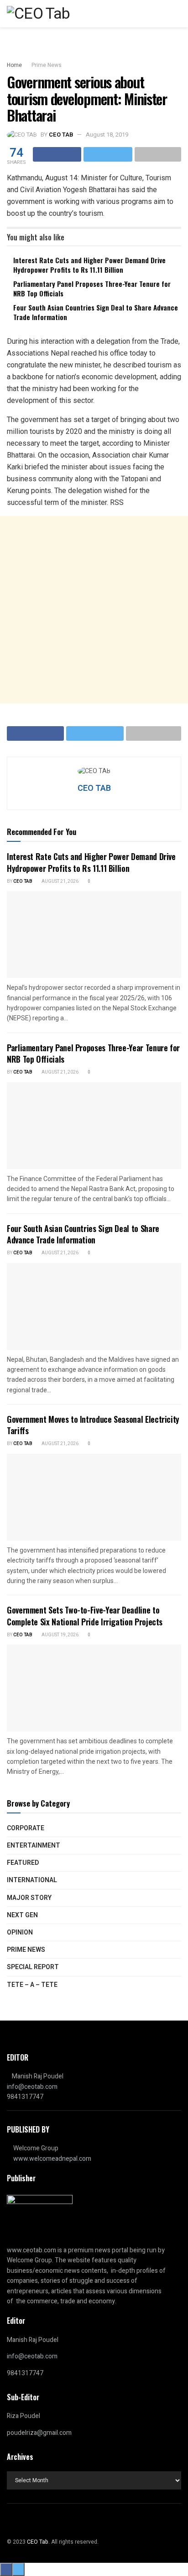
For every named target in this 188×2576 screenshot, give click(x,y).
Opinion (20, 1932)
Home (14, 65)
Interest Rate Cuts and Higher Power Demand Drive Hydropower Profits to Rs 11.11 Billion (89, 265)
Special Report (33, 1967)
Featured (23, 1863)
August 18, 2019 (107, 135)
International (32, 1880)
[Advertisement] (94, 610)
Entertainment (34, 1845)
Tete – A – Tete (32, 1985)
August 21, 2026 (60, 881)
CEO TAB (61, 135)
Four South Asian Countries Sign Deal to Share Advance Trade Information (96, 312)
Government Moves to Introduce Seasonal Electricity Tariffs (93, 1425)
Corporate (26, 1828)
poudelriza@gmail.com (39, 2433)
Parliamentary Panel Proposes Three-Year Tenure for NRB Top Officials (92, 288)
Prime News (47, 65)
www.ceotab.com (31, 2250)
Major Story (29, 1898)
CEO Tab (23, 881)
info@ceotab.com (32, 2087)
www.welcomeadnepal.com (52, 2159)
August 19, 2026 (60, 1635)
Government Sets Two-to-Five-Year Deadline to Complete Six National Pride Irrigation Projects (85, 1616)
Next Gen (22, 1915)
